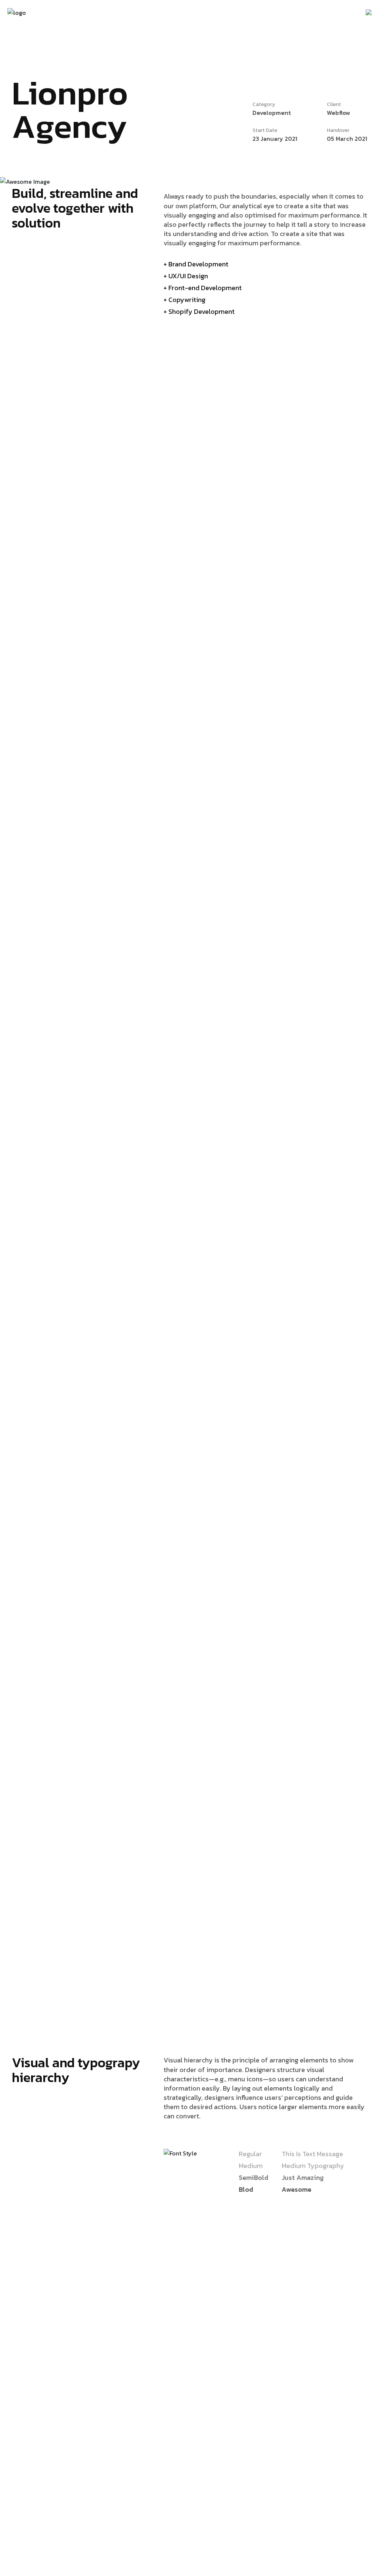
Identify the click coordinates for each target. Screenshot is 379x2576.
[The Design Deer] (17, 12)
